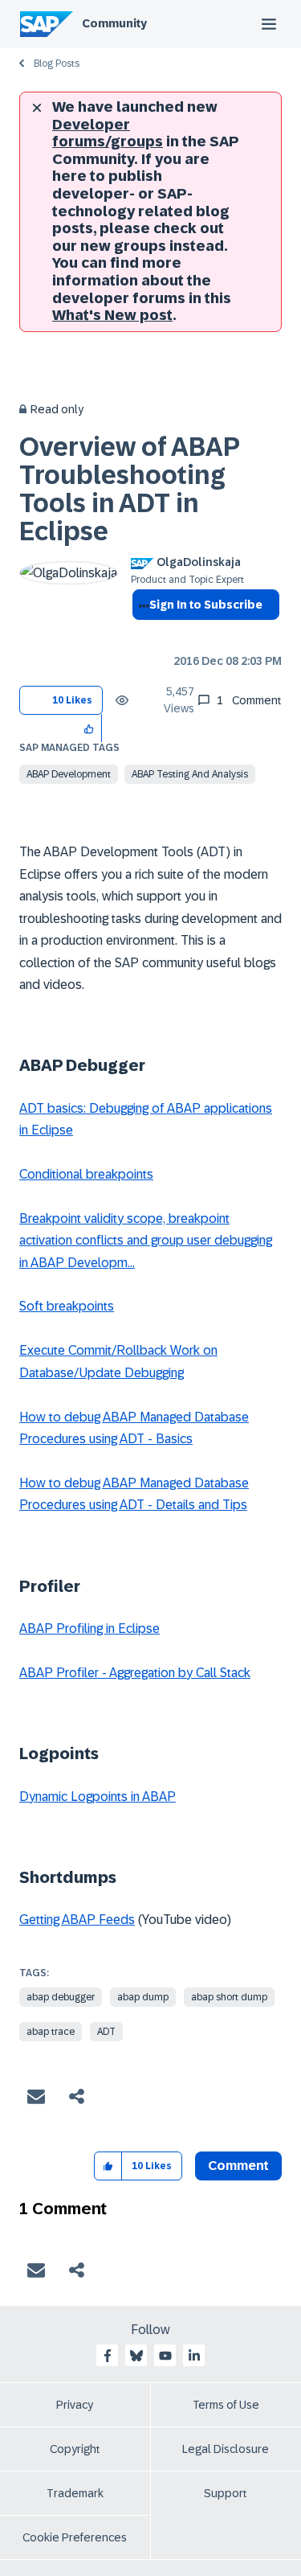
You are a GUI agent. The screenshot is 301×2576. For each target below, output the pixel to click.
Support (226, 2493)
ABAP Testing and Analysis (190, 774)
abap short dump (229, 1997)
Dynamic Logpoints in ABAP (98, 1797)
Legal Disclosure (226, 2449)
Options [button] (141, 634)
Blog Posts (57, 64)
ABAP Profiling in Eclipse (89, 1628)
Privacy (75, 2405)
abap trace (51, 2032)
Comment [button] (238, 2166)
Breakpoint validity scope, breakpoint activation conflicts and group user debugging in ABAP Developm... (146, 1241)
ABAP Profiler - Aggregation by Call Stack (135, 1673)
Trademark (75, 2493)
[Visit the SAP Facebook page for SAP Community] (108, 2356)
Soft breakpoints (67, 1306)
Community (114, 23)
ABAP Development (69, 774)
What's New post (112, 315)
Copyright (75, 2449)
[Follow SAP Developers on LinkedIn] (194, 2356)
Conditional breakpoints (86, 1174)
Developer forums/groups (108, 133)
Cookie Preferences (75, 2537)
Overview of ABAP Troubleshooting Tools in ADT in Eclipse (129, 490)
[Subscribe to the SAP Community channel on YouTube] (165, 2356)
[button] (89, 728)
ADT (106, 2032)
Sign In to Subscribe (206, 605)
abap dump (143, 1997)
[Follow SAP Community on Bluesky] (136, 2356)
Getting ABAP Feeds (77, 1920)
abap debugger (61, 1997)
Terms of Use (226, 2405)
